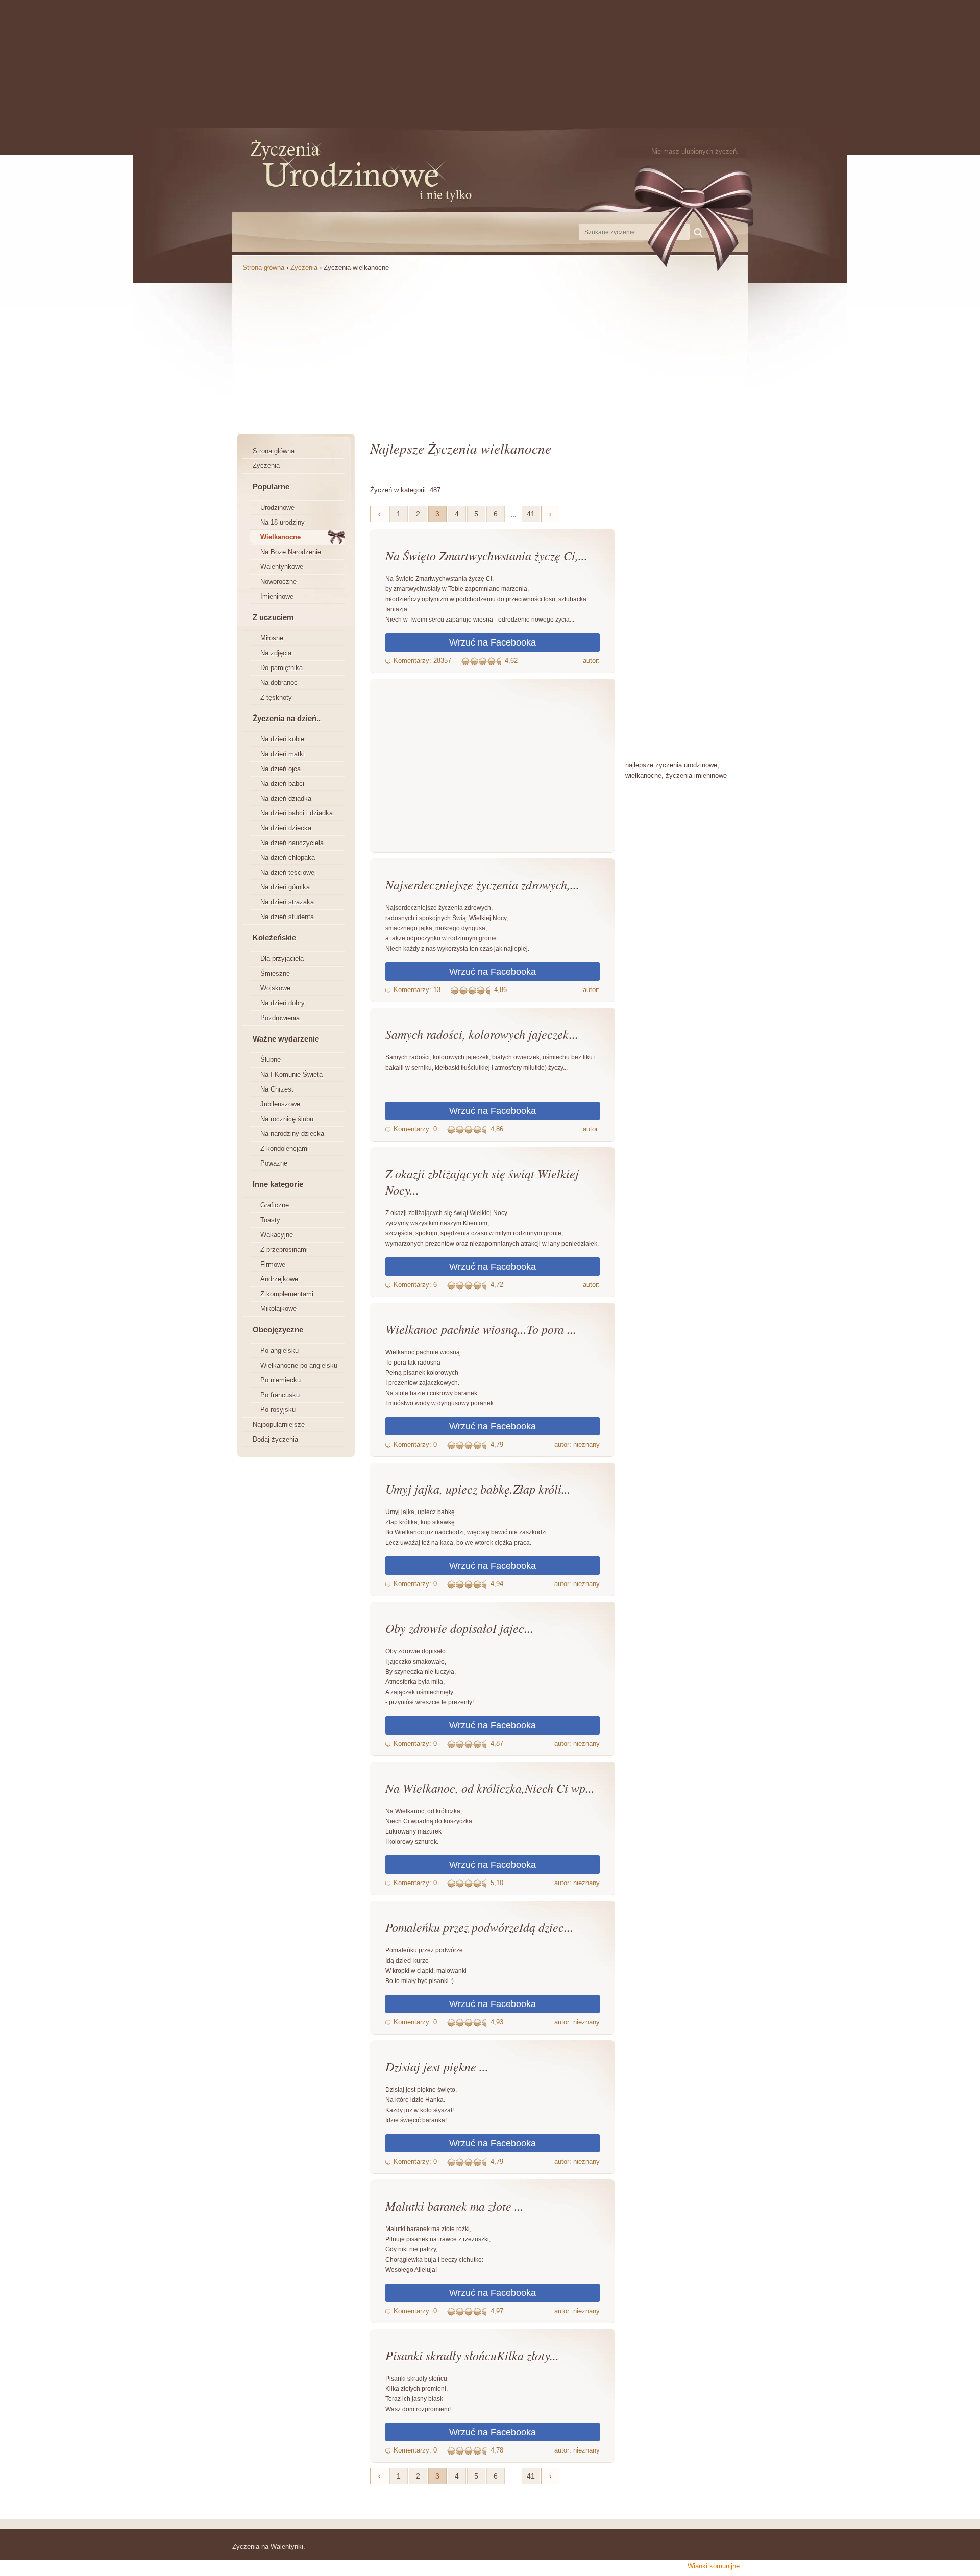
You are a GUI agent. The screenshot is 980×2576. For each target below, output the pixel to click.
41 (531, 514)
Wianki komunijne (714, 2566)
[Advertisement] (490, 64)
